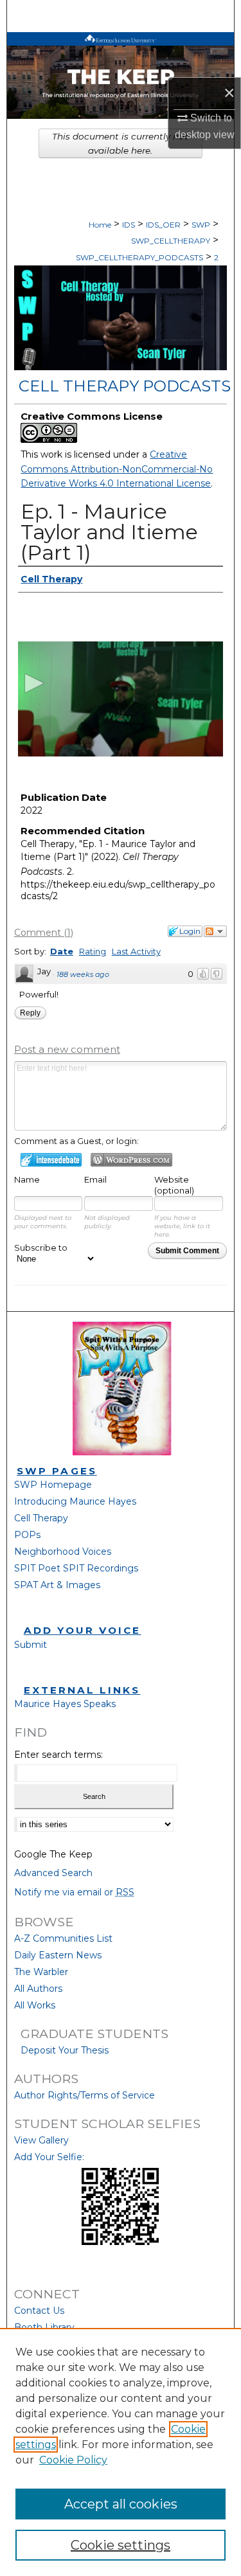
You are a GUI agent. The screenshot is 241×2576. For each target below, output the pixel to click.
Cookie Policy (73, 2460)
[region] (121, 2452)
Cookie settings (121, 2545)
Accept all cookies (121, 2504)
